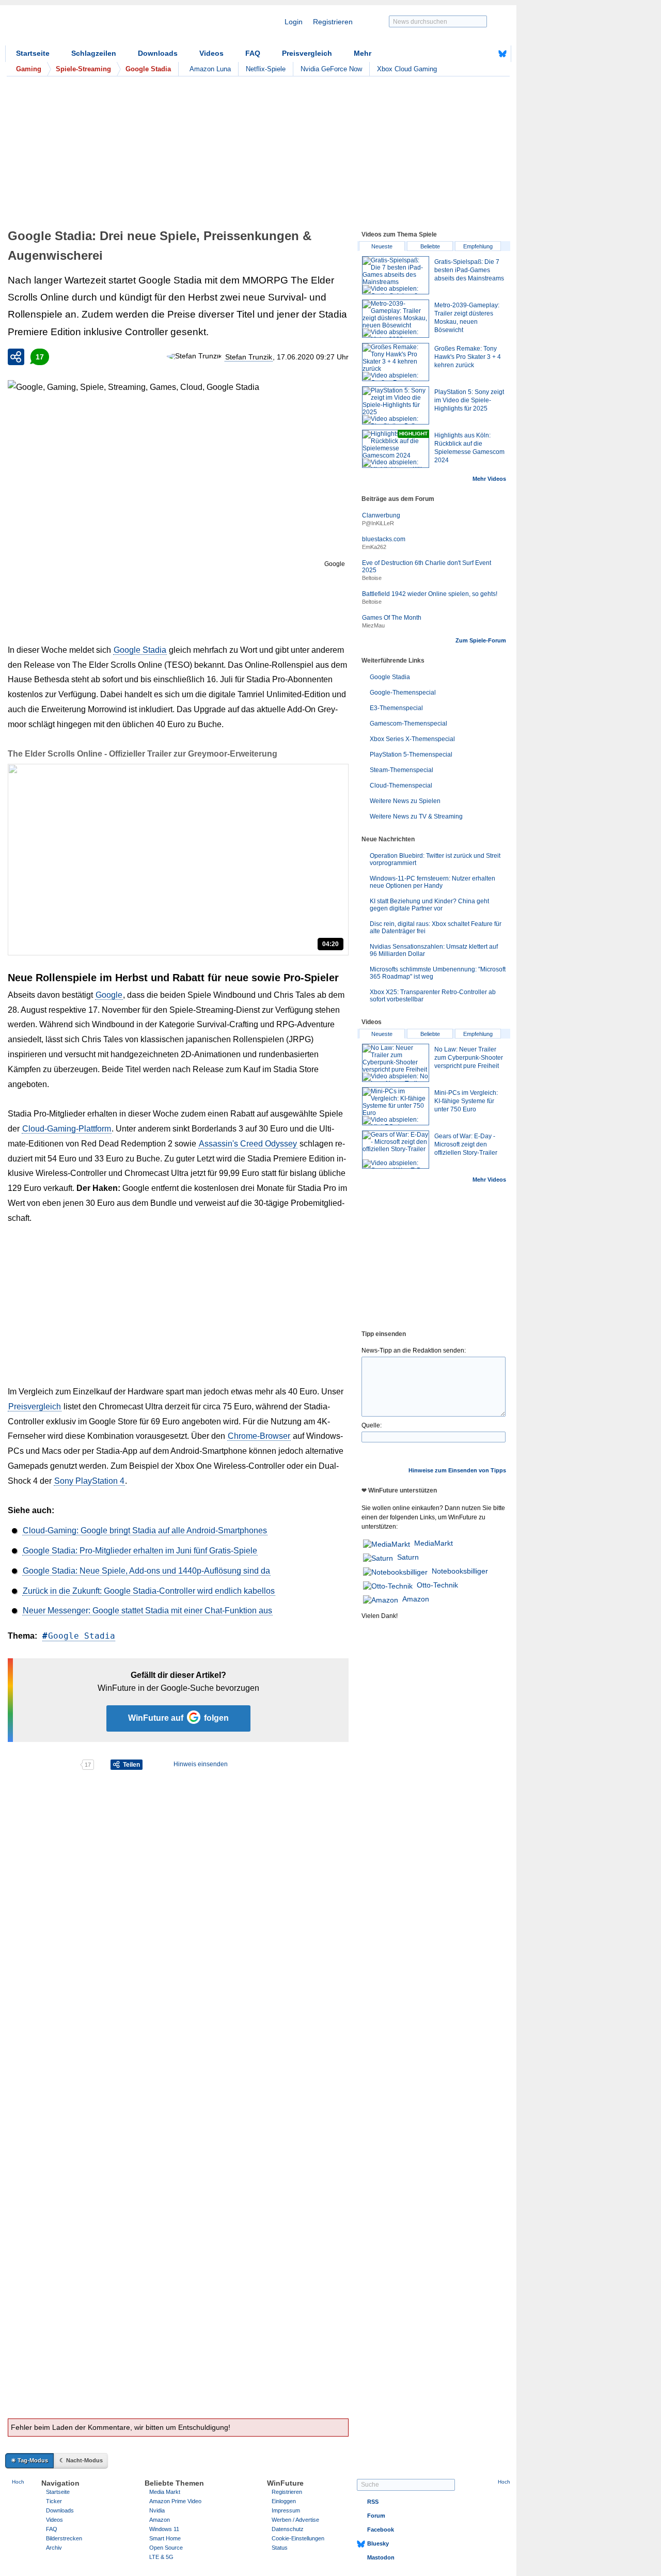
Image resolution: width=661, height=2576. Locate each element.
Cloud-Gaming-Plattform (67, 1129)
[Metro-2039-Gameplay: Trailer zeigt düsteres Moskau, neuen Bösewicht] (396, 319)
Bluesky (378, 2543)
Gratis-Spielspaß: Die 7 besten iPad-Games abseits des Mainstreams (469, 270)
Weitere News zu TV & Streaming (416, 816)
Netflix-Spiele (266, 69)
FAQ (253, 53)
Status (280, 2548)
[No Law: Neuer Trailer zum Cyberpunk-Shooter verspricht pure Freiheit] (396, 1063)
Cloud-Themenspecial (401, 786)
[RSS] (470, 54)
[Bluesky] (502, 54)
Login (294, 22)
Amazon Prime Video (175, 2501)
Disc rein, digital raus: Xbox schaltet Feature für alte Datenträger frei (436, 928)
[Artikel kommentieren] (44, 1765)
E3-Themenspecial (396, 708)
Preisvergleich (307, 53)
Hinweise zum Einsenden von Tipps (457, 1470)
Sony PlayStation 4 (89, 1481)
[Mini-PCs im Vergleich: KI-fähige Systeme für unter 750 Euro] (396, 1106)
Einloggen (284, 2501)
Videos (211, 53)
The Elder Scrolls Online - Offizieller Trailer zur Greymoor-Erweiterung (143, 754)
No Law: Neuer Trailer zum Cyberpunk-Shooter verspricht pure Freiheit (469, 1058)
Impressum (286, 2510)
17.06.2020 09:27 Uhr (313, 357)
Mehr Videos (489, 479)
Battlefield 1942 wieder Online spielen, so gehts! (430, 594)
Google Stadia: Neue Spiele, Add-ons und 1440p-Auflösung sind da (146, 1571)
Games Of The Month (392, 618)
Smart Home (165, 2538)
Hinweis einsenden (201, 1764)
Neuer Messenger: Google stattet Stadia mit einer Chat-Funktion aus (147, 1611)
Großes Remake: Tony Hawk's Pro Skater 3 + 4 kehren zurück (468, 357)
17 (40, 357)
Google (109, 995)
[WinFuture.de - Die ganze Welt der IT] (93, 28)
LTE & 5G (161, 2557)
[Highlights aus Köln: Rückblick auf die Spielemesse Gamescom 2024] (396, 449)
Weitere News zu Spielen (405, 801)
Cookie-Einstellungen (298, 2538)
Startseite (33, 53)
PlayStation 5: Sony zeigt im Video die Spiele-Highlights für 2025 (469, 400)
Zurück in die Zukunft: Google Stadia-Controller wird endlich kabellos (149, 1591)
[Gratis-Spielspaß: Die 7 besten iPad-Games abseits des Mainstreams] (396, 275)
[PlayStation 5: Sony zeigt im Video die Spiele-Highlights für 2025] (396, 405)
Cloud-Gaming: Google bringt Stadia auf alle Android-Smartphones (145, 1530)
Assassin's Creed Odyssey (248, 1144)
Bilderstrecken (64, 2538)
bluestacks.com (384, 539)
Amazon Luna (210, 69)
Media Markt (165, 2492)
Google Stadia (140, 650)
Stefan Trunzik (249, 357)
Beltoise (372, 578)
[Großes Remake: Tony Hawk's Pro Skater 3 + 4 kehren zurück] (396, 362)
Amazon (416, 1599)
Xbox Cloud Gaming (407, 69)
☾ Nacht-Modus (81, 2460)
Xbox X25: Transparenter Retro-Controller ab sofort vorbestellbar (433, 996)
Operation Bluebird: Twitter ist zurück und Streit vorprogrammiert (435, 859)
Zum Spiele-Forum (481, 640)
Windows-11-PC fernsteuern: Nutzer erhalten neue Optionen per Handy (432, 882)
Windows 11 (164, 2529)
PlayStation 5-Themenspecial (411, 755)
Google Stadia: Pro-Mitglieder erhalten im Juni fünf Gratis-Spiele (140, 1551)
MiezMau (373, 625)
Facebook (381, 2530)
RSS (373, 2502)
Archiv (54, 2548)
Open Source (166, 2548)
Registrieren (333, 22)
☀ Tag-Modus (29, 2460)
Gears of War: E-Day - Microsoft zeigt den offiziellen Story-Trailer (466, 1144)
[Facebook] (486, 54)
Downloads (158, 53)
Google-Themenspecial (403, 693)
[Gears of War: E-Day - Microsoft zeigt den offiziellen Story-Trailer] (396, 1150)
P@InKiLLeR (378, 523)
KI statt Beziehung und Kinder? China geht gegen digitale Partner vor (429, 905)
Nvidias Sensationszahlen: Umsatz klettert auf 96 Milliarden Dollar (434, 950)
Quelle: (372, 1425)
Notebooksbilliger (460, 1571)
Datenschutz (288, 2529)
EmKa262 (374, 547)
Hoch (18, 2482)
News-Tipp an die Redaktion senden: (414, 1350)
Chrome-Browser (259, 1436)
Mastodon (381, 2557)
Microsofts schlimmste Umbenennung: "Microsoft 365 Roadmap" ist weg (438, 973)
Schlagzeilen (94, 53)
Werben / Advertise (295, 2520)
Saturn (408, 1557)
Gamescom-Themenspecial (408, 724)
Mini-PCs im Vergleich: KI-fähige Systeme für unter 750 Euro (466, 1101)
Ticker (54, 2501)
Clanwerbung (381, 515)
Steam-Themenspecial (402, 770)
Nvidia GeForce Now (331, 69)
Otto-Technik (437, 1585)
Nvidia (157, 2510)
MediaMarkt (434, 1543)
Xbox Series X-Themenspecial (412, 739)
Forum (376, 2516)
